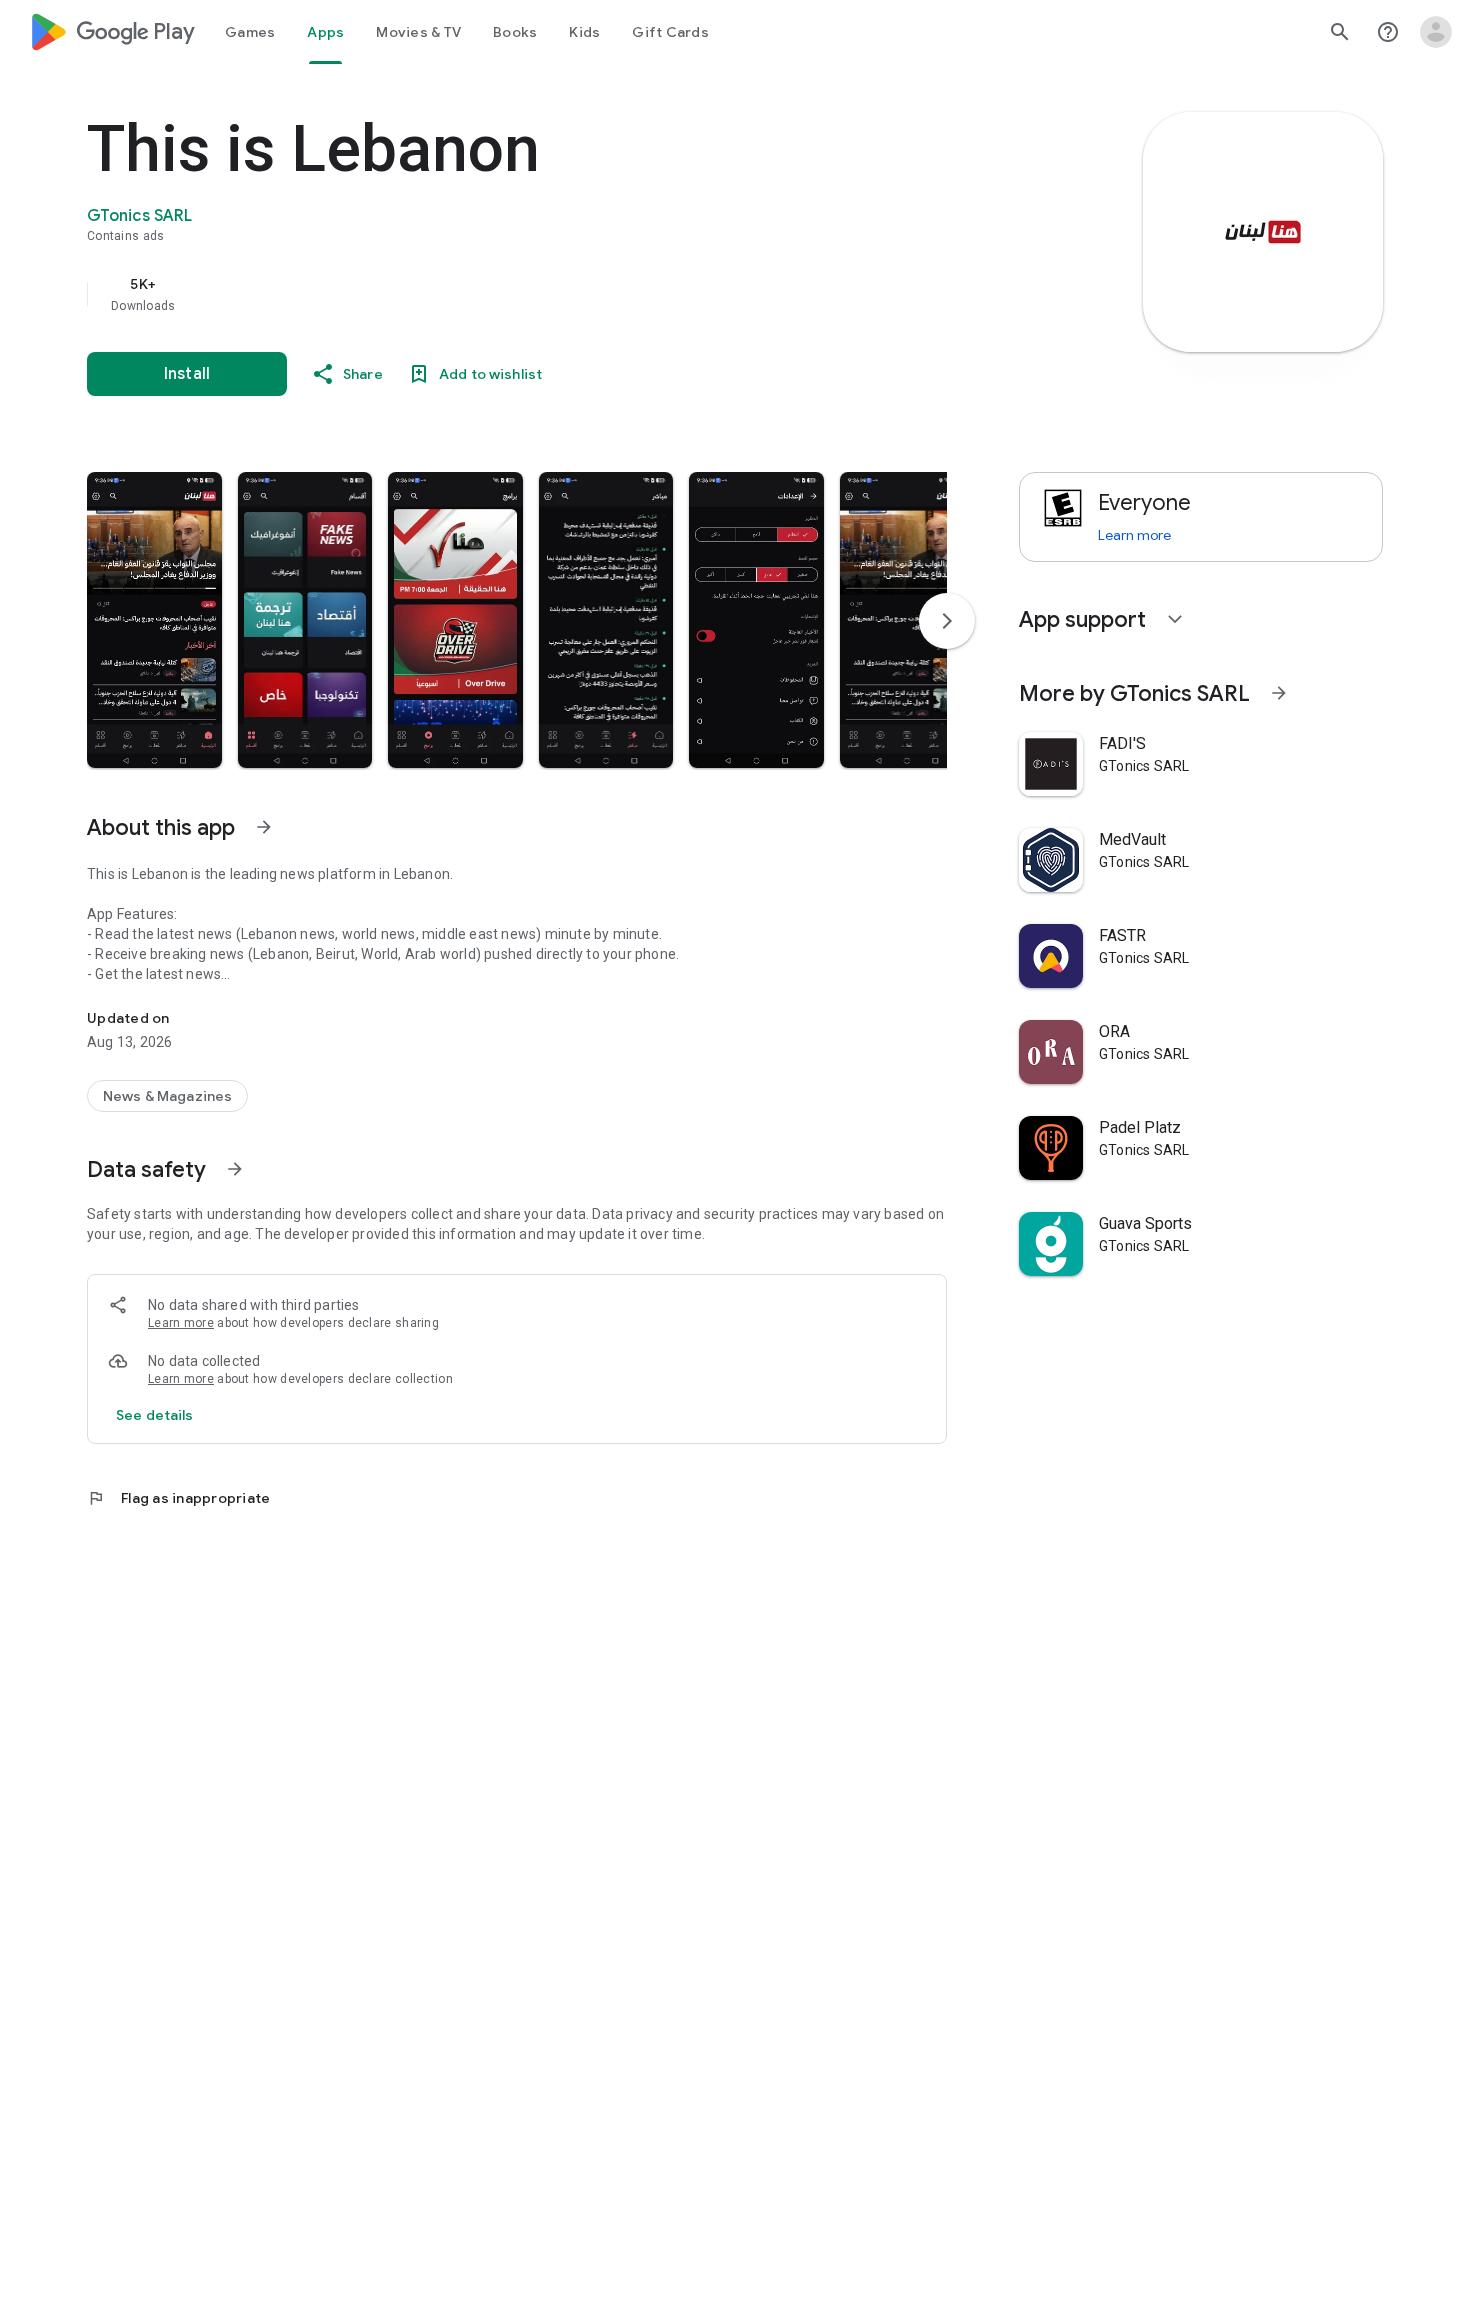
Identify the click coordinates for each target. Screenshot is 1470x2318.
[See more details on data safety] (155, 1415)
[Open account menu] (1436, 32)
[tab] (250, 32)
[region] (487, 294)
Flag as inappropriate (178, 1498)
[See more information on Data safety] (235, 1169)
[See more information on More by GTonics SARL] (1279, 693)
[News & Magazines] (167, 1096)
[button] (154, 620)
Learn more (181, 1323)
